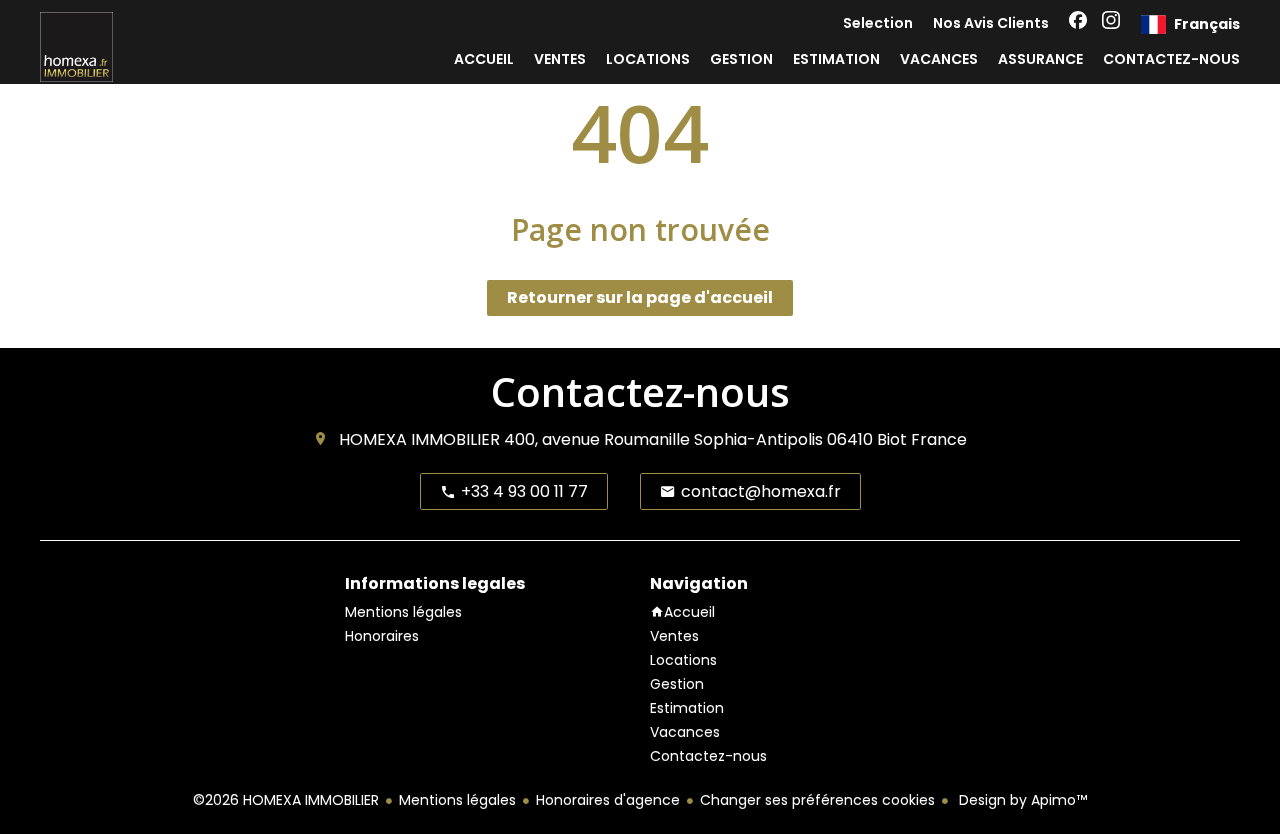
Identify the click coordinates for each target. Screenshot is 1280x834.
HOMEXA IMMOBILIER (419, 439)
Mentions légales (457, 800)
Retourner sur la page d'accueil (640, 297)
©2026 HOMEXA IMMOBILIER (286, 800)
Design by (1021, 800)
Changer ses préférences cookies (817, 800)
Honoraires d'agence (608, 800)
